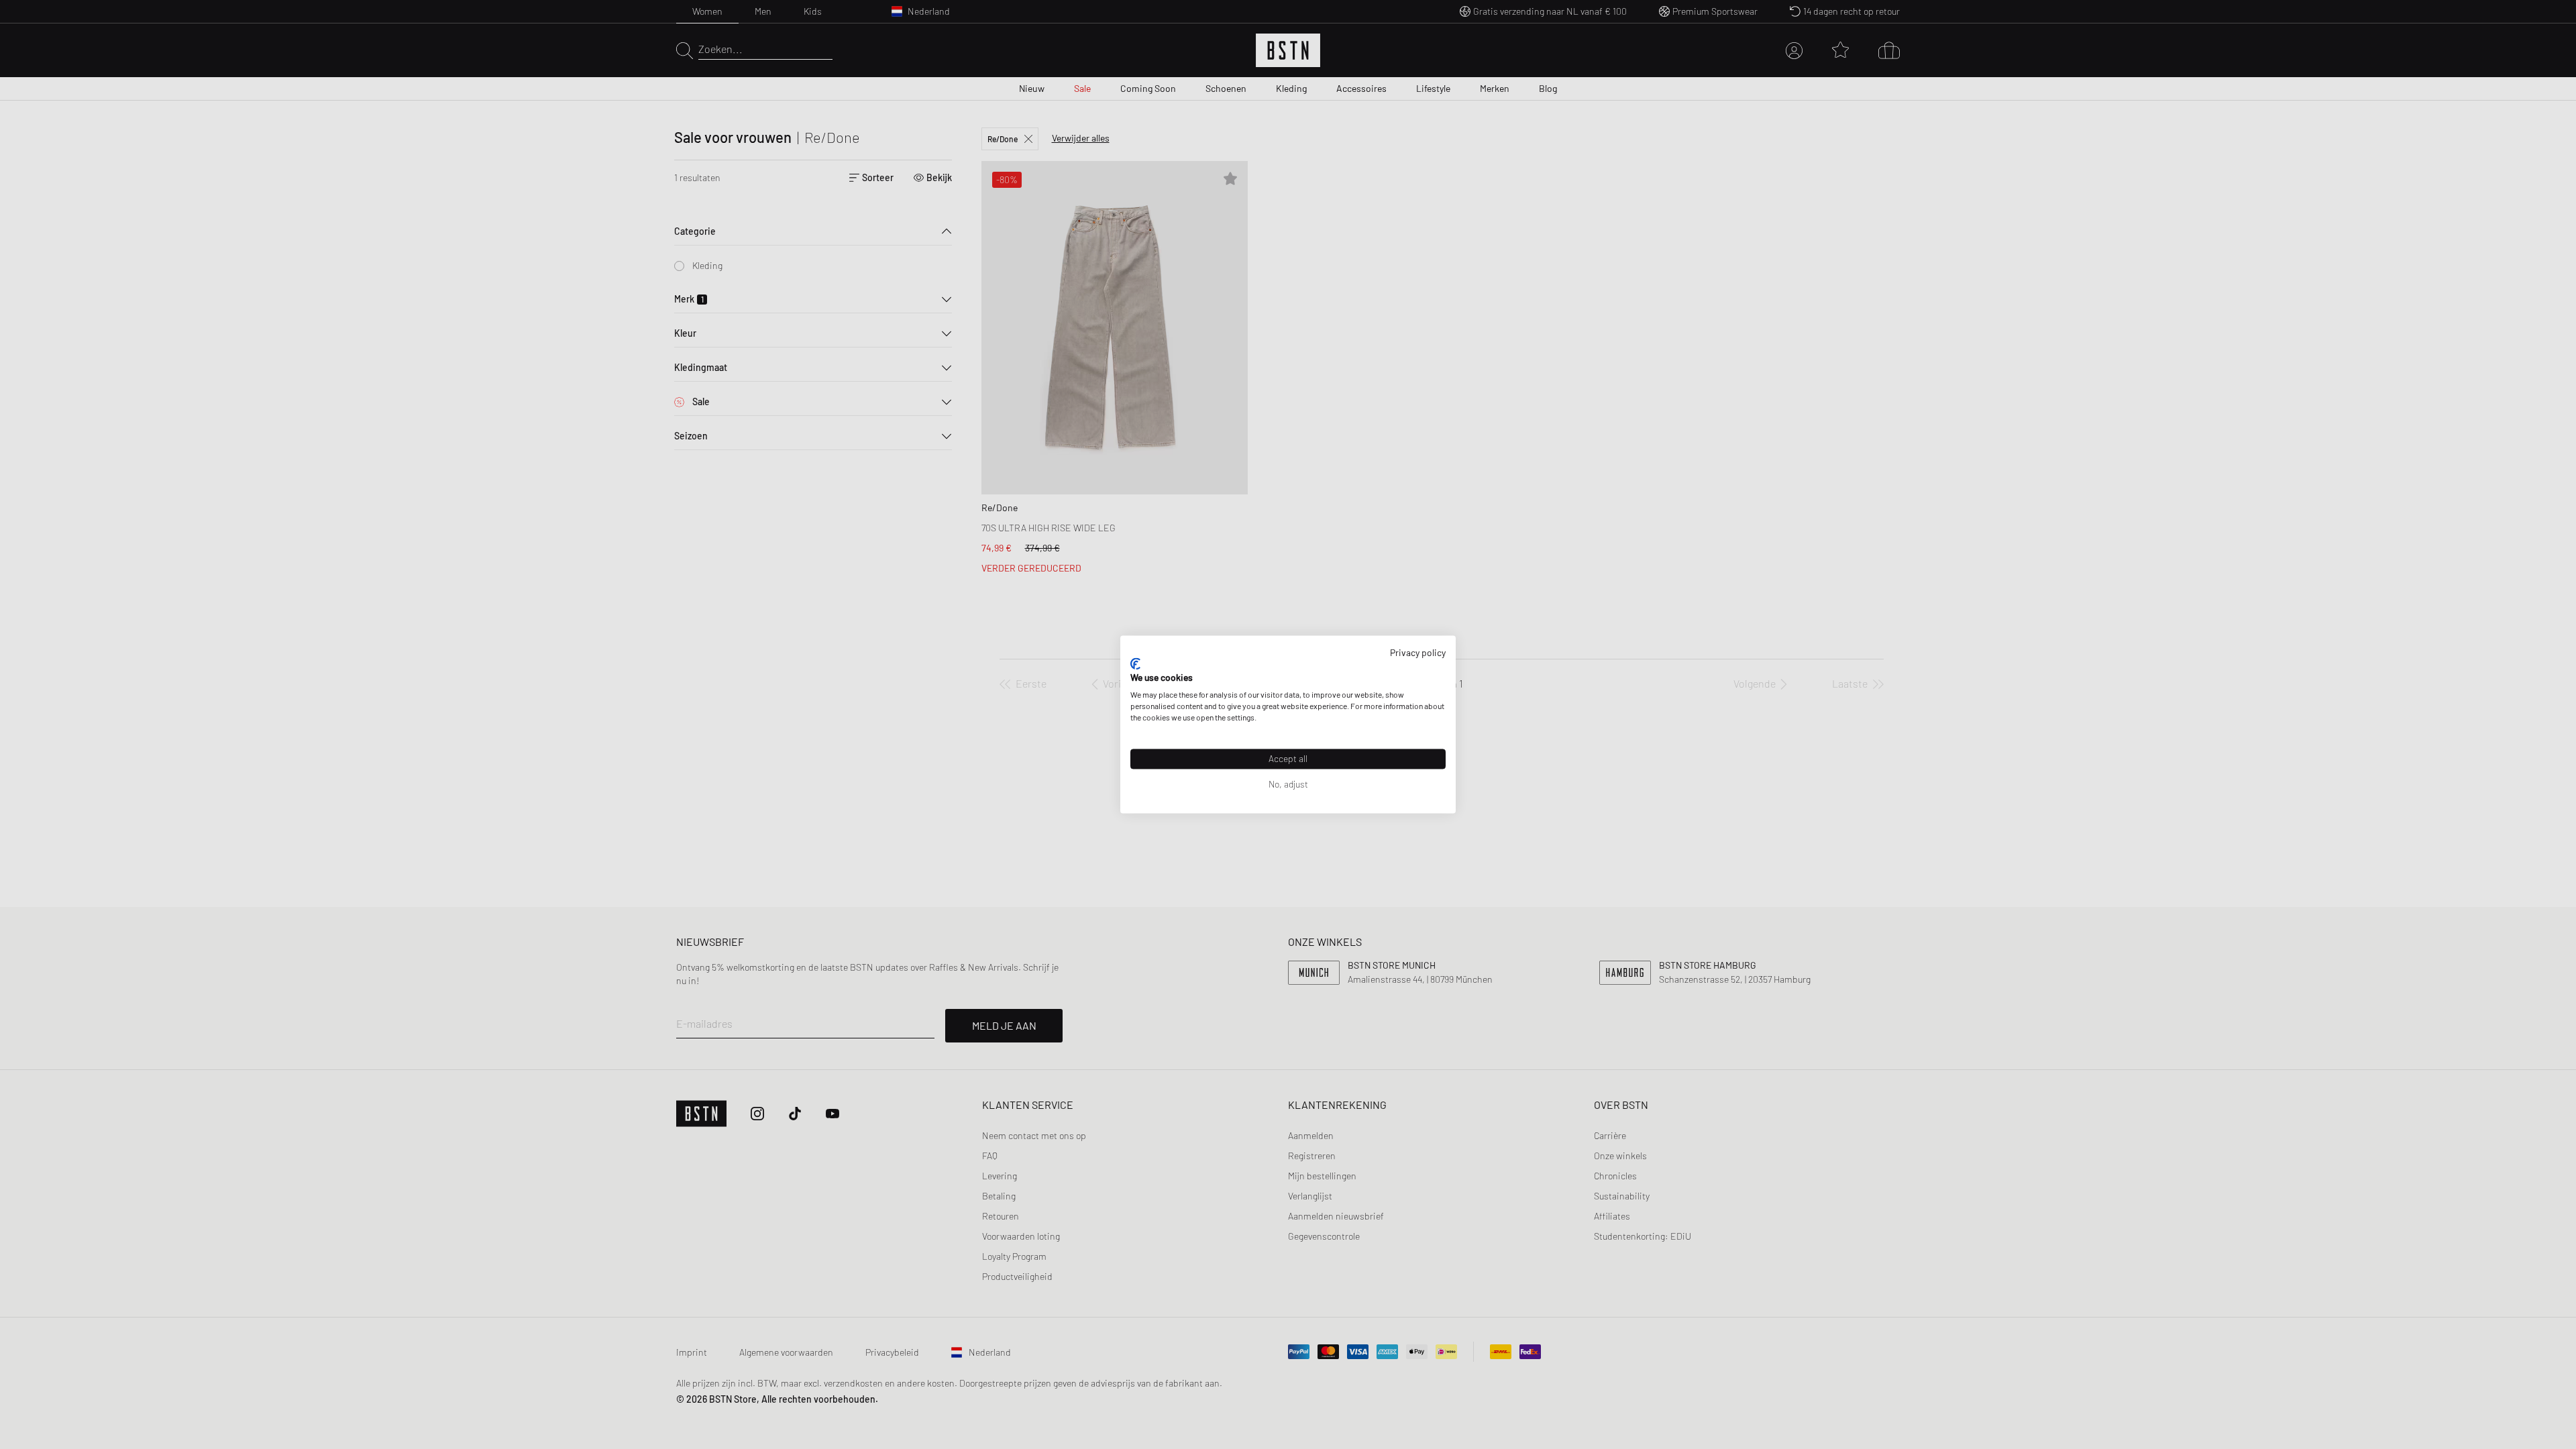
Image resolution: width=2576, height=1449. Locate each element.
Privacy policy (1418, 652)
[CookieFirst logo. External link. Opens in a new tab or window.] (1135, 663)
